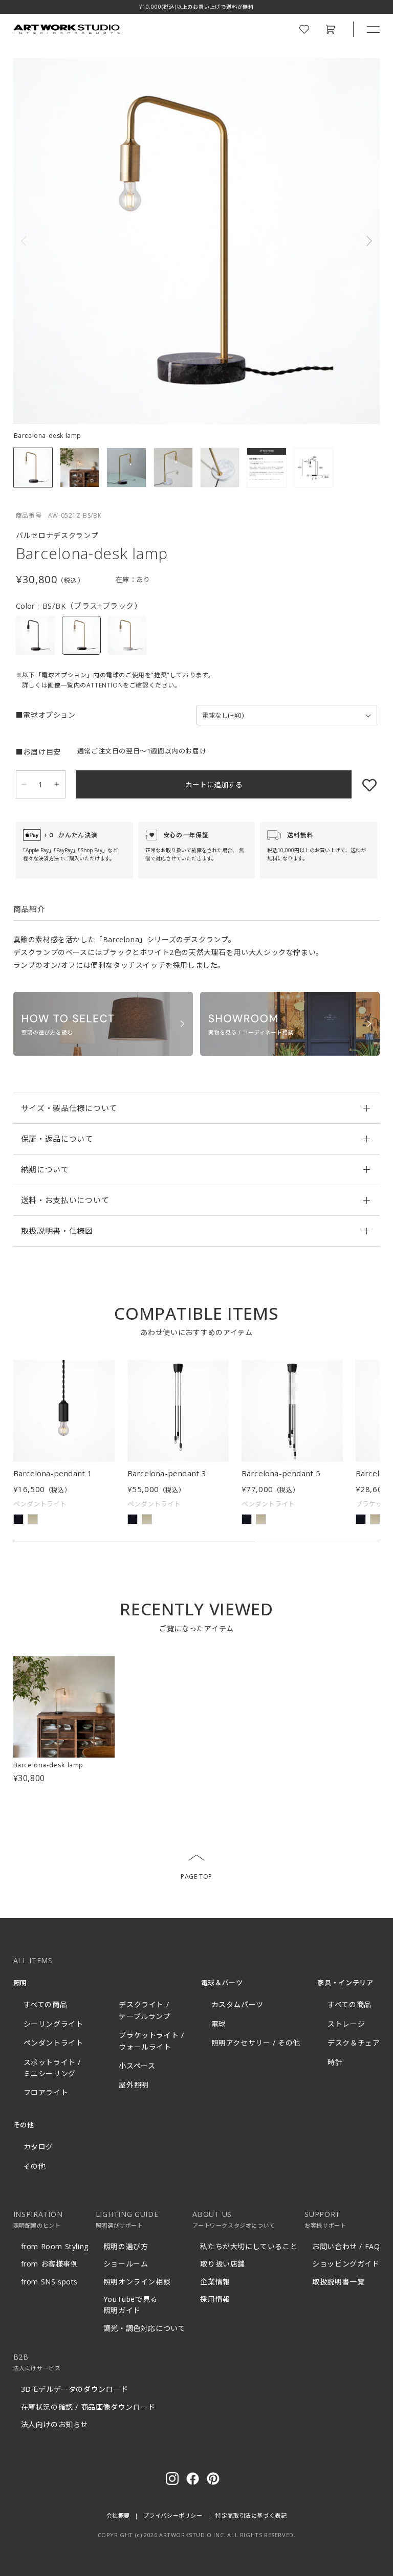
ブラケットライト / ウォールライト (151, 2041)
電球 (219, 2024)
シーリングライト (53, 2024)
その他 (35, 2166)
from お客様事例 (50, 2264)
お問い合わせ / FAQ (346, 2246)
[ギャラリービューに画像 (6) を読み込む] (266, 467)
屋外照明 (134, 2085)
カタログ (38, 2147)
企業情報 (215, 2282)
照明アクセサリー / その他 (256, 2043)
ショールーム (126, 2264)
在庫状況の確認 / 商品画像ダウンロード (88, 2407)
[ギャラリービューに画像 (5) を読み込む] (220, 467)
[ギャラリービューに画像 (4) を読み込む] (173, 467)
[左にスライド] (26, 241)
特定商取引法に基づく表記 (251, 2515)
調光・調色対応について (145, 2328)
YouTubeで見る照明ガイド (130, 2305)
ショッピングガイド (346, 2264)
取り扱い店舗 (223, 2264)
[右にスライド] (367, 241)
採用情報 (215, 2299)
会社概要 (118, 2515)
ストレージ (346, 2024)
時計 (335, 2062)
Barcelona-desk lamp (48, 1765)
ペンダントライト (53, 2043)
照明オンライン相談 (137, 2282)
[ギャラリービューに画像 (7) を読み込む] (313, 467)
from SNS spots (49, 2282)
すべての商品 (46, 2004)
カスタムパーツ (237, 2004)
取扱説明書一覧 (338, 2282)
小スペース (137, 2066)
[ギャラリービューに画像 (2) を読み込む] (80, 467)
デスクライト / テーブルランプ (145, 2010)
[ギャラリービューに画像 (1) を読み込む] (33, 467)
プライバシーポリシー (173, 2515)
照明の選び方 (126, 2246)
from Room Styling (55, 2246)
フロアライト (46, 2092)
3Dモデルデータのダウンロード (75, 2389)
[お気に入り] (364, 784)
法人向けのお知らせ (54, 2424)
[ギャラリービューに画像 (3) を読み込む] (126, 467)
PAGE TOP (196, 1877)
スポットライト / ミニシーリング (52, 2068)
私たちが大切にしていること (249, 2246)
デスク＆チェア (354, 2043)
